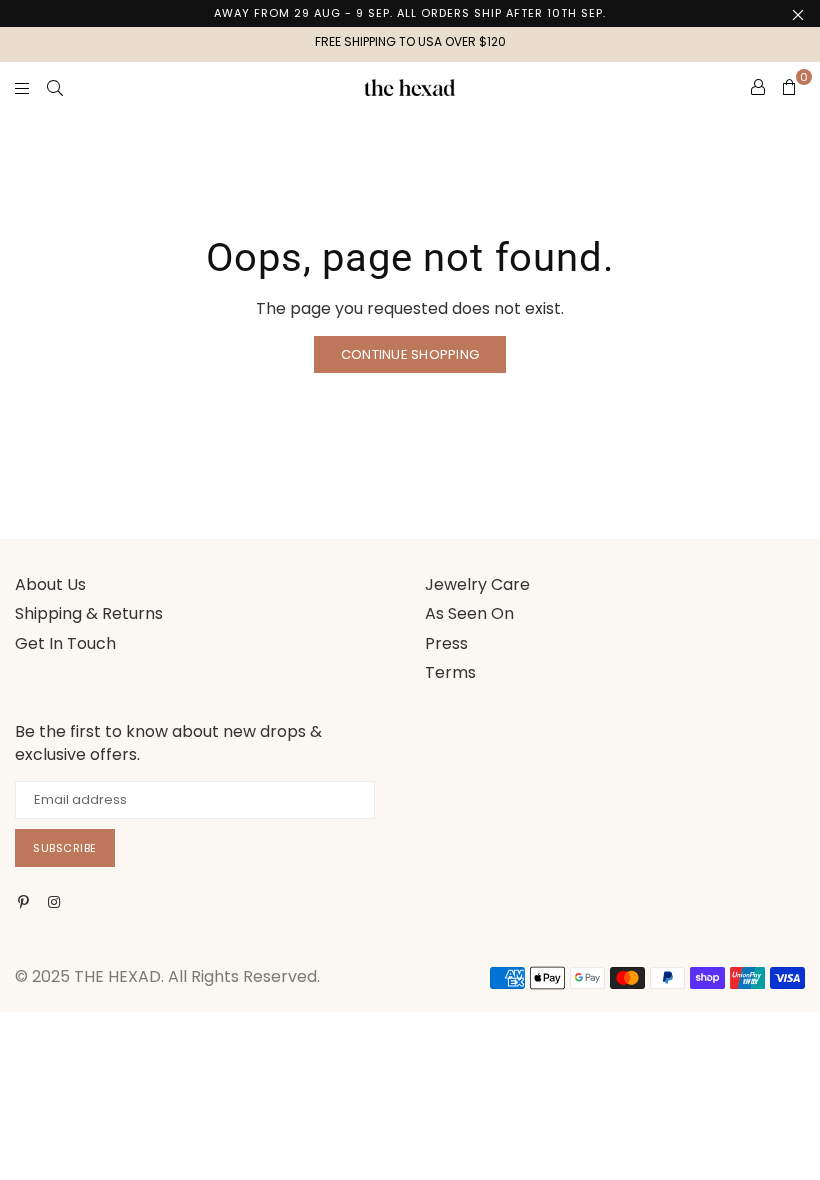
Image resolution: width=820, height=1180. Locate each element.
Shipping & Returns (89, 613)
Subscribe (65, 848)
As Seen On (469, 613)
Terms (450, 672)
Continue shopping (410, 354)
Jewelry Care (477, 584)
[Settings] (758, 87)
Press (446, 643)
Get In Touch (65, 643)
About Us (50, 584)
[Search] (55, 87)
